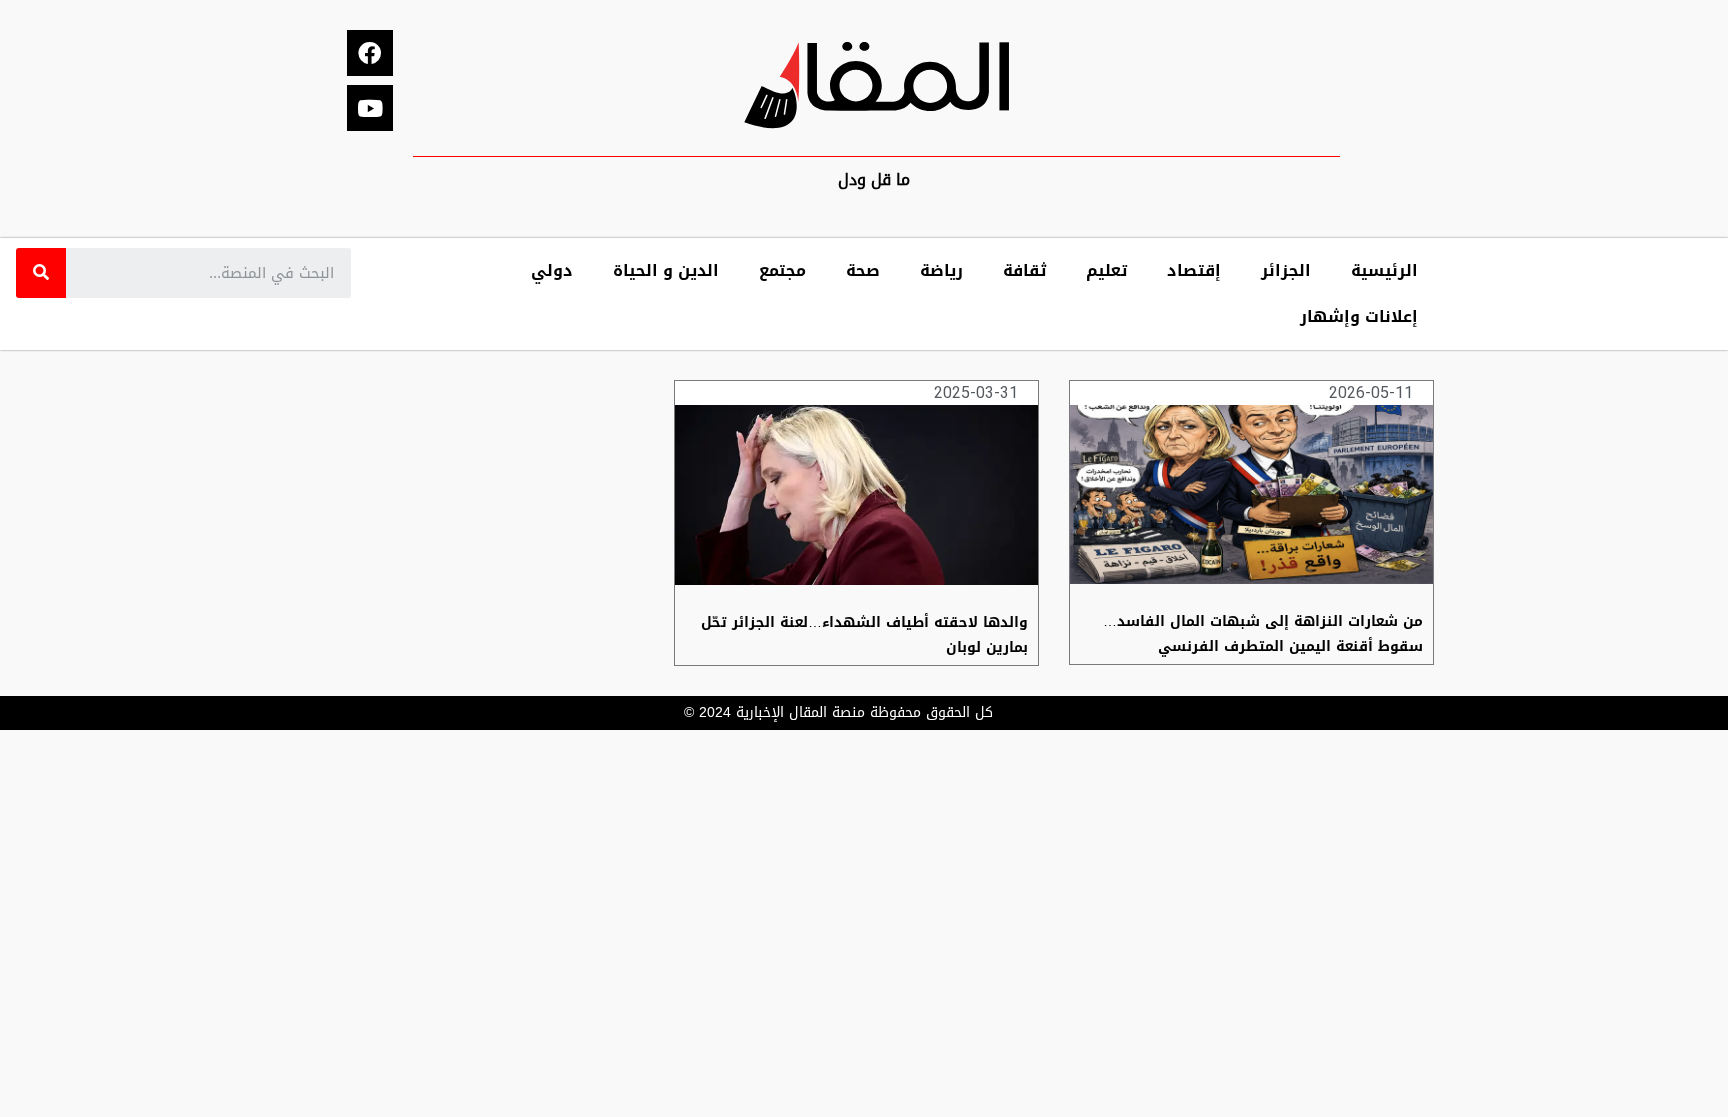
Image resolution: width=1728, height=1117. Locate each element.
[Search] (41, 273)
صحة (863, 270)
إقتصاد (1194, 270)
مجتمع (782, 270)
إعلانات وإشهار (1359, 316)
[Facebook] (370, 53)
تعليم (1106, 270)
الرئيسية (1384, 270)
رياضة (941, 270)
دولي (552, 270)
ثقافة (1024, 270)
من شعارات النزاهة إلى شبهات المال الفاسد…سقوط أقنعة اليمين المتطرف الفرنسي (1263, 634)
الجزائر (1286, 270)
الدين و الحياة (666, 270)
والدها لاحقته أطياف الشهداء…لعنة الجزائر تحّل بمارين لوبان (864, 635)
